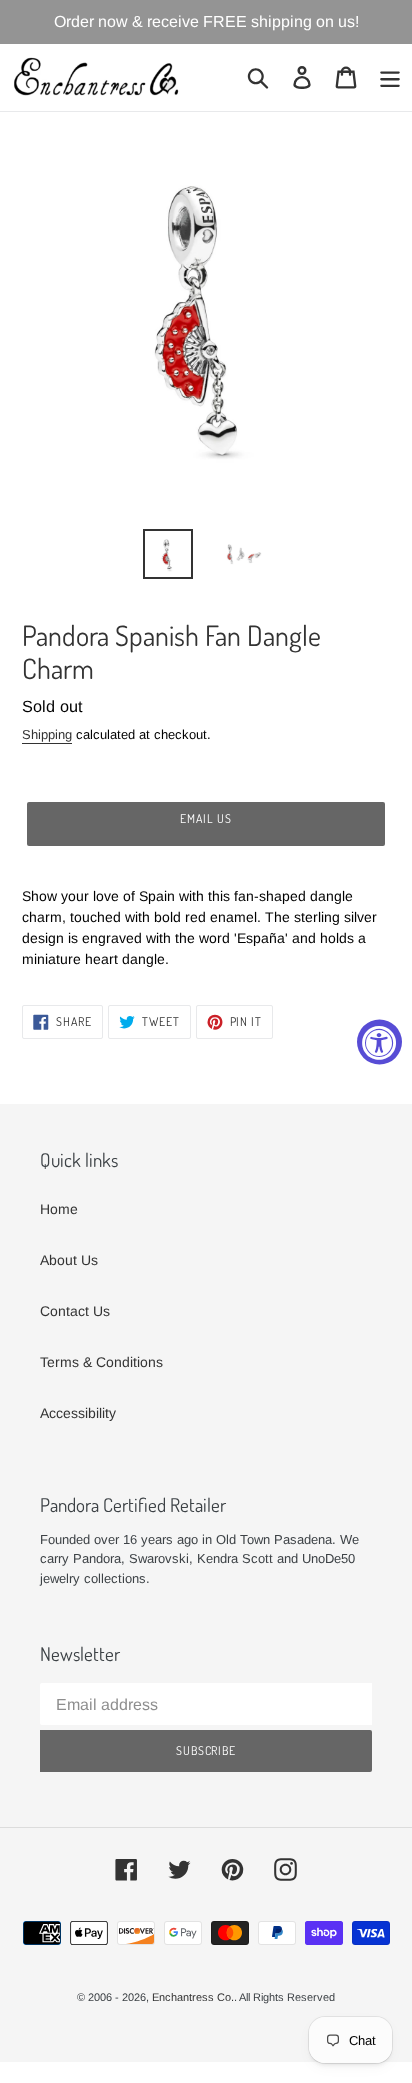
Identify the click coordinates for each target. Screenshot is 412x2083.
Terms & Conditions (101, 1362)
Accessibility (78, 1413)
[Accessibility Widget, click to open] (379, 1041)
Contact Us (75, 1311)
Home (59, 1209)
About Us (69, 1260)
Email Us (206, 818)
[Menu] (390, 77)
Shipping (47, 734)
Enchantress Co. (193, 1997)
